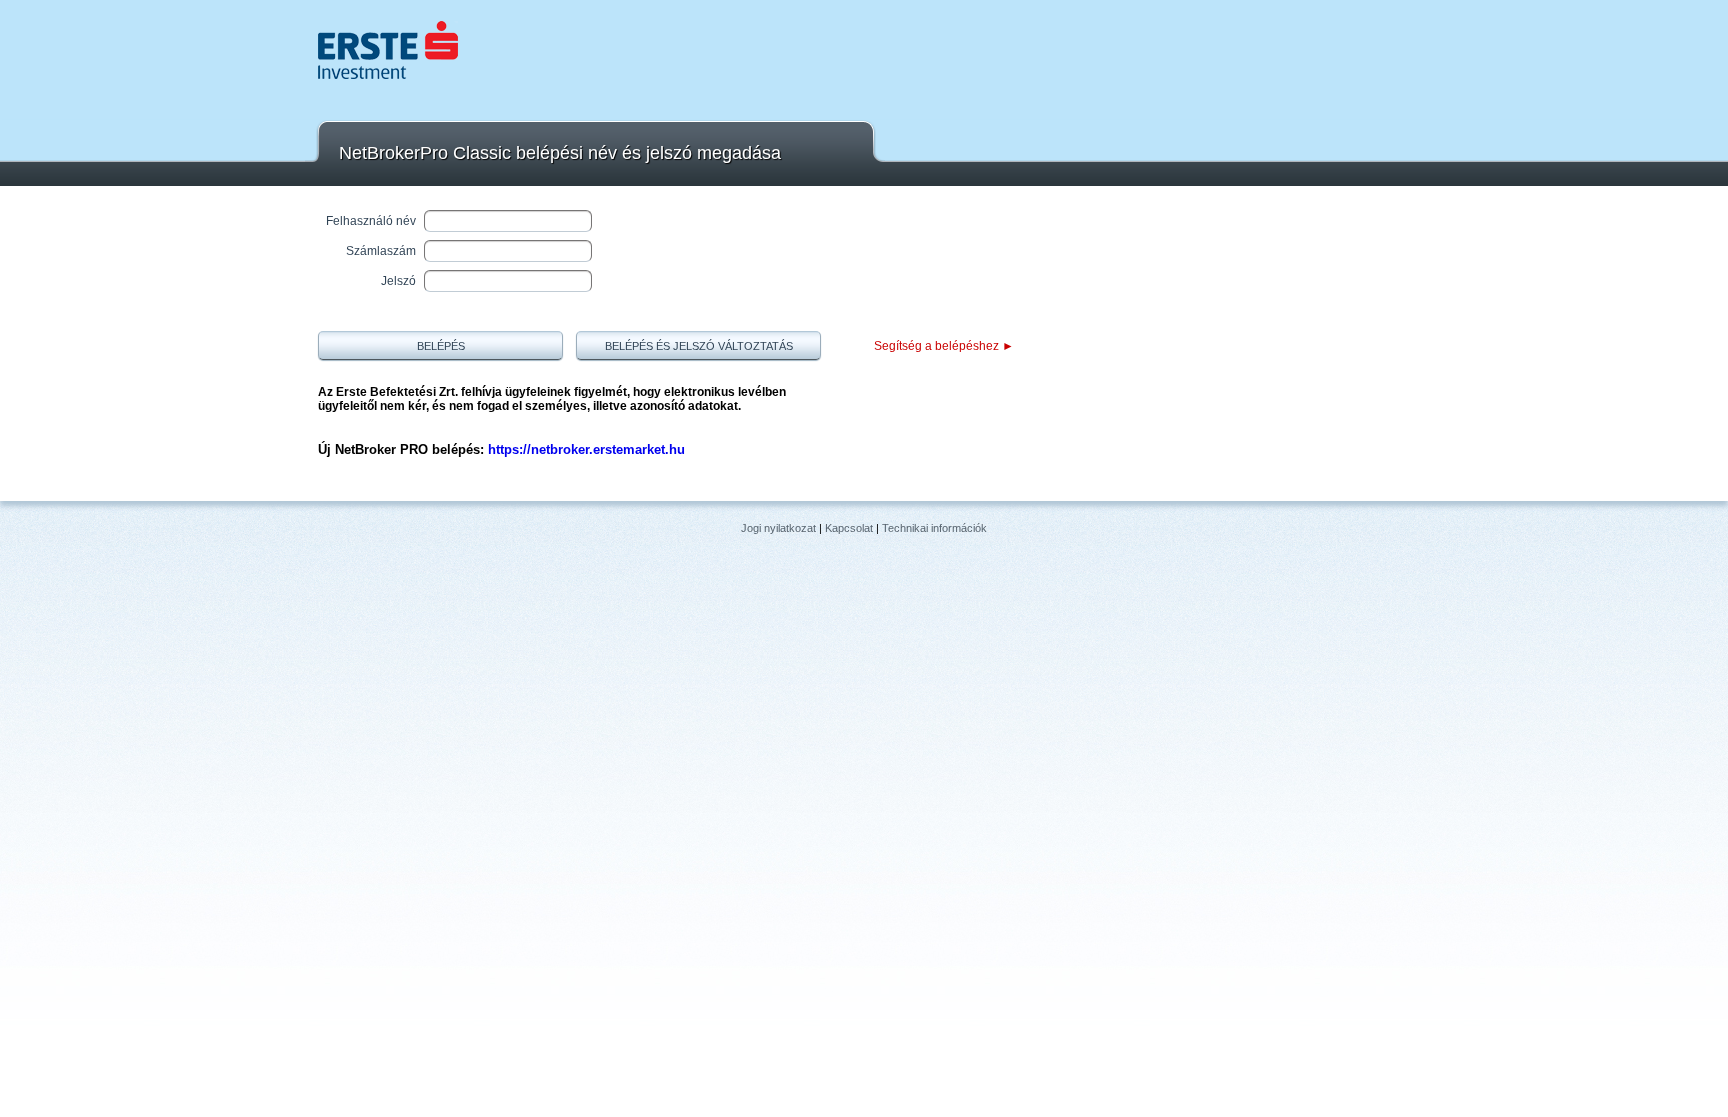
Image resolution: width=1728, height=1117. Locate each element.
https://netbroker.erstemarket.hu (586, 449)
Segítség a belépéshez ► (944, 346)
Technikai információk (934, 528)
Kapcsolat (849, 528)
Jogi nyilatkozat (778, 528)
